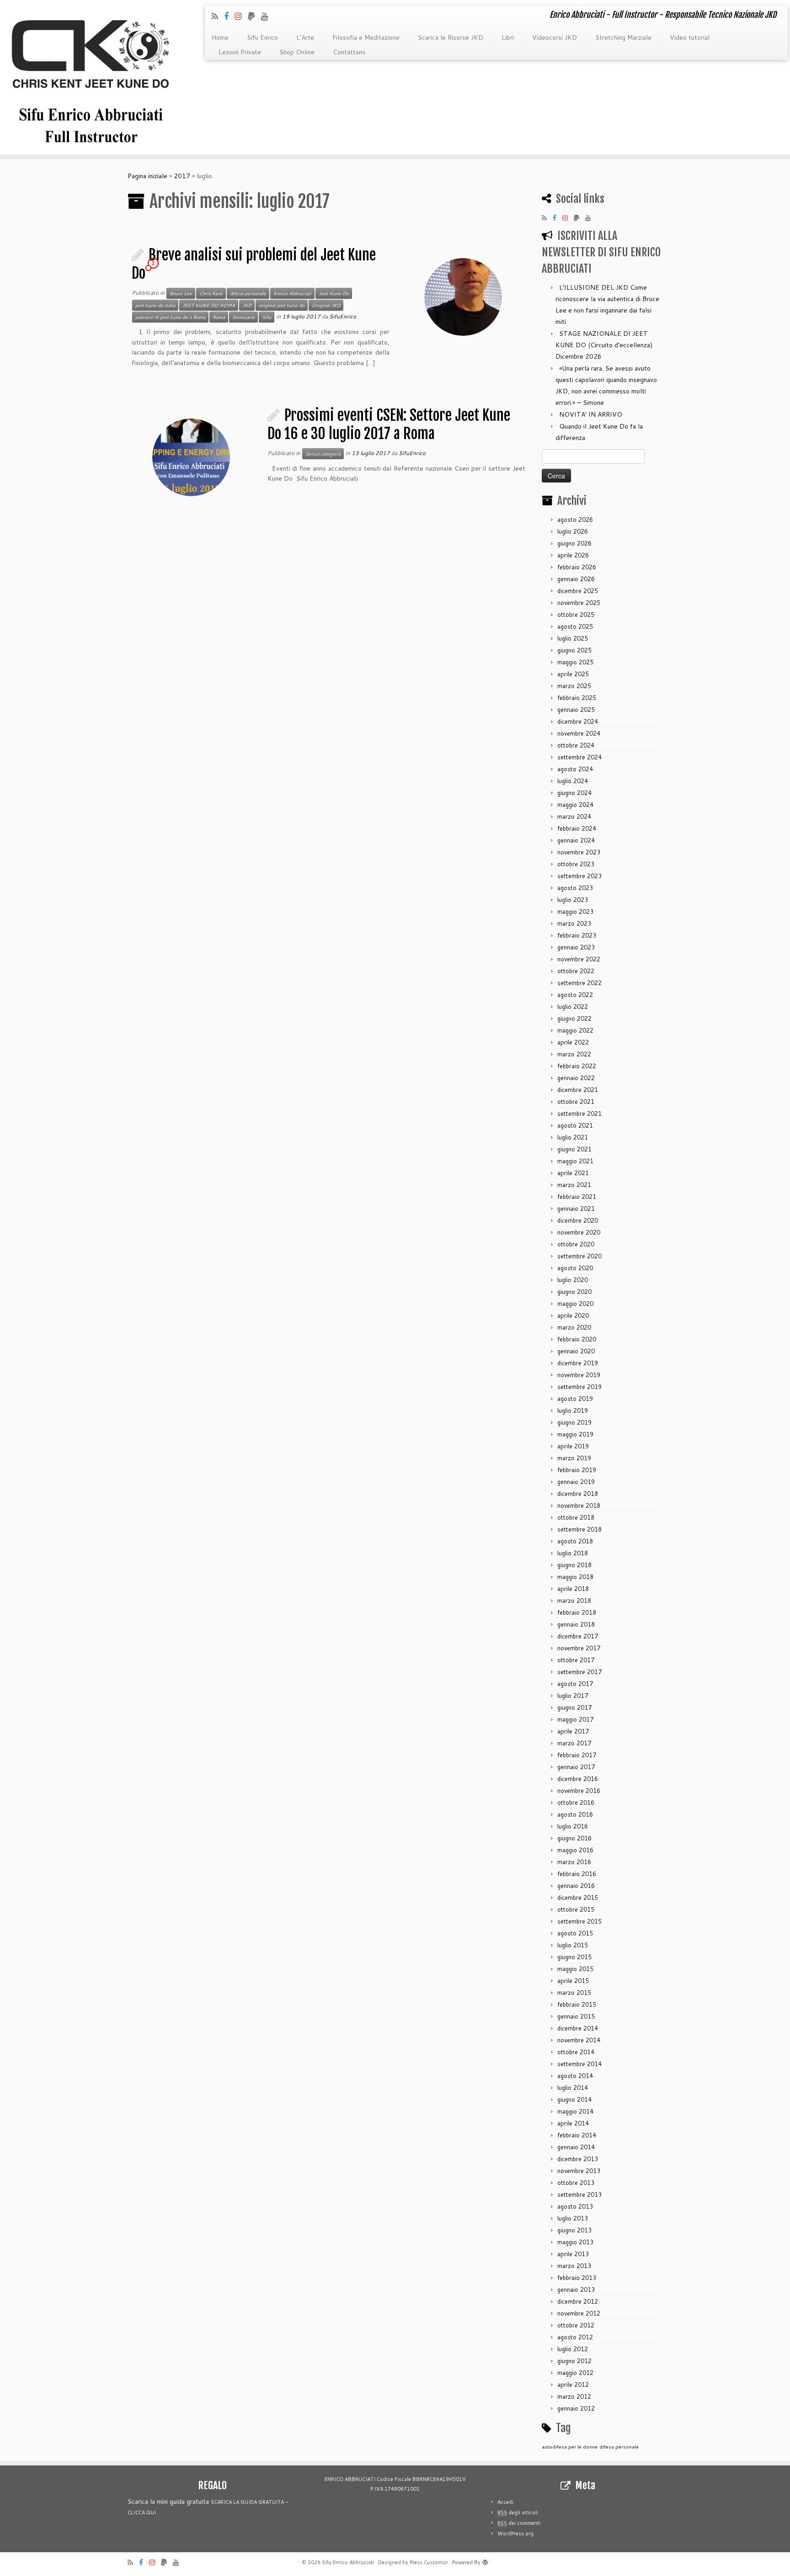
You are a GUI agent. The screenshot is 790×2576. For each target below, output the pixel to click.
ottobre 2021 (576, 1102)
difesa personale (248, 293)
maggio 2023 (575, 912)
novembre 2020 (579, 1232)
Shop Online (297, 52)
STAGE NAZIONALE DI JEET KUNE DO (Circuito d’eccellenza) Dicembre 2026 (604, 345)
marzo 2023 (574, 923)
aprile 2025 (573, 674)
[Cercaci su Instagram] (241, 16)
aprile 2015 (573, 1981)
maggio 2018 (575, 1577)
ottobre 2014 (576, 2052)
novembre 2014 (579, 2040)
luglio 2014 (573, 2088)
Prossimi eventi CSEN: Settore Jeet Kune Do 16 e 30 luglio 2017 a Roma (389, 424)
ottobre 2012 (576, 2325)
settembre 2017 (579, 1672)
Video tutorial (690, 37)
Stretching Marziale (623, 37)
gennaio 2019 (576, 1482)
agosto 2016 (575, 1814)
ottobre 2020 (576, 1244)
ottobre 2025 (576, 615)
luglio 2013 (573, 2218)
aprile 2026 (573, 555)
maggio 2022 (575, 1030)
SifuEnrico (343, 316)
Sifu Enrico (262, 37)
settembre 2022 (579, 983)
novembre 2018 (579, 1505)
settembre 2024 (579, 757)
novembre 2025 (579, 603)
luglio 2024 (573, 781)
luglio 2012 (573, 2349)
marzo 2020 (574, 1327)
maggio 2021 (575, 1161)
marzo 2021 (574, 1185)
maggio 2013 (575, 2242)
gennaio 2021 (576, 1208)
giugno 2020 (574, 1292)
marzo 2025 (574, 686)
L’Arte (305, 37)
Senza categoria (323, 454)
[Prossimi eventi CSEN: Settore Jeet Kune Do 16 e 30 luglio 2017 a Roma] (191, 457)
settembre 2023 (579, 876)
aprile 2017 (573, 1731)
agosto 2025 (575, 626)
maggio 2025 (575, 662)
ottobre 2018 (576, 1517)
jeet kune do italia (155, 305)
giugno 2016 (574, 1838)
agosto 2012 (575, 2337)
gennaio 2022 (576, 1078)
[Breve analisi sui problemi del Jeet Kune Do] (463, 297)
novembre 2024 (579, 733)
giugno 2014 (574, 2099)
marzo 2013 (574, 2266)
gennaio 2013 (576, 2290)
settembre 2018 (579, 1529)
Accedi (505, 2502)
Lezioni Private (240, 52)
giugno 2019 (574, 1422)
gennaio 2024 (576, 840)
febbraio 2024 (577, 828)
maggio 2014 (575, 2111)
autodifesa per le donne (570, 2446)
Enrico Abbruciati (292, 293)
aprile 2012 (573, 2385)
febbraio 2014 (577, 2135)
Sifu (267, 317)
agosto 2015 (575, 1933)
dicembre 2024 (578, 721)
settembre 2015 (579, 1921)
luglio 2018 (573, 1553)
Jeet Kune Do (334, 293)
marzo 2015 (574, 1993)
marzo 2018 (574, 1601)
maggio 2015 (575, 1969)
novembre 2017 (579, 1648)
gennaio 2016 (576, 1886)
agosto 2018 (575, 1541)
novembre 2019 (579, 1375)
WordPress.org (515, 2534)
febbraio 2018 (577, 1612)
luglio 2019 (573, 1410)
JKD (247, 305)
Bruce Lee (181, 293)
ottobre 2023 (576, 864)
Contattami (349, 52)
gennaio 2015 (576, 2016)
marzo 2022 (574, 1054)
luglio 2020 (573, 1280)
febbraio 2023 (577, 935)
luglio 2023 (573, 900)
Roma (219, 317)
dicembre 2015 (578, 1898)
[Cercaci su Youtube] (268, 16)
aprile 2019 (573, 1446)
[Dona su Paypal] (254, 16)
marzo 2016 (574, 1862)
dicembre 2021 (578, 1090)
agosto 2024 (575, 769)
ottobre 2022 (576, 971)
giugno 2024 (574, 793)
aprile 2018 (573, 1589)
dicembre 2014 (578, 2028)
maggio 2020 (575, 1304)
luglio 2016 (573, 1826)
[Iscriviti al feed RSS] (218, 16)
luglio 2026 (573, 531)
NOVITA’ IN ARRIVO (591, 414)
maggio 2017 (575, 1719)
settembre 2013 (579, 2194)
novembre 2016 (579, 1791)
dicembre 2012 (578, 2301)
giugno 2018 (574, 1565)
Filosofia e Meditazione (366, 37)
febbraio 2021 (577, 1197)
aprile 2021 (573, 1173)
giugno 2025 (574, 650)
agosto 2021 (575, 1125)
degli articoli (518, 2512)
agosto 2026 (575, 519)
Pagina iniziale (147, 176)
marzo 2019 (574, 1458)
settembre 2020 (579, 1256)
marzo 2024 (574, 816)
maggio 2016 (575, 1850)
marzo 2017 (574, 1743)
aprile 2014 (573, 2123)
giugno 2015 (574, 1957)
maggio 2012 (575, 2373)
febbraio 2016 (577, 1874)
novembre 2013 (579, 2171)
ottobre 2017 (576, 1660)
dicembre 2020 (578, 1220)
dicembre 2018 (578, 1494)
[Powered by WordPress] (485, 2560)
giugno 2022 (574, 1018)
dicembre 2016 (578, 1779)
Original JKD (326, 305)
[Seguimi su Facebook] (229, 16)
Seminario (243, 317)
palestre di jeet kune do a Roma (170, 317)
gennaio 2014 (576, 2147)
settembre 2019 (579, 1387)
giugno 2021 (574, 1149)
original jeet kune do (282, 305)
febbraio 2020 (577, 1339)
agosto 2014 (575, 2076)
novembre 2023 (579, 852)
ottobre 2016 (576, 1802)
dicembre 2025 (578, 591)
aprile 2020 (573, 1315)
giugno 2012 (574, 2361)
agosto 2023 (575, 888)
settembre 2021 (579, 1113)
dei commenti (519, 2523)
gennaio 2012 (576, 2408)
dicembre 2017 (578, 1636)
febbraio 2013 (577, 2278)
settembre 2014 (579, 2064)
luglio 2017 (573, 1696)
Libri (508, 37)
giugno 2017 (574, 1707)
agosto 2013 (575, 2206)
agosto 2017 (575, 1684)
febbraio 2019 (577, 1470)
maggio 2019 (575, 1434)
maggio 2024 (575, 805)
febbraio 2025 (577, 698)
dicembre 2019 (578, 1363)
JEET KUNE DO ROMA (209, 305)
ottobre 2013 (576, 2183)
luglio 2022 (573, 1007)
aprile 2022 (573, 1042)
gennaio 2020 (576, 1351)
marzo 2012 (574, 2396)
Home (220, 37)
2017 (182, 176)
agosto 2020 (575, 1268)
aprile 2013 (573, 2254)
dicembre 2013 (578, 2159)
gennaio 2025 (576, 710)
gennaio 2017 (576, 1767)
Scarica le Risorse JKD (451, 37)
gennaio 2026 (576, 579)
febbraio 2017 (577, 1755)
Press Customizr (429, 2562)
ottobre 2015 (576, 1909)
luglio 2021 (573, 1137)
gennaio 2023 (576, 947)
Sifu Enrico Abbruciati (348, 2562)
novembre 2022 (579, 959)
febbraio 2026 (577, 567)
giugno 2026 (574, 543)
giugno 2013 (574, 2230)
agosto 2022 (575, 995)
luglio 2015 (573, 1945)
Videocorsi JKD (555, 37)
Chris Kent (211, 293)
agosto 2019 (575, 1399)
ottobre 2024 (576, 745)
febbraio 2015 (577, 2004)
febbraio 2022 (577, 1066)
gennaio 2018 (576, 1624)
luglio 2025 (573, 638)
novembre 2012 (579, 2313)
